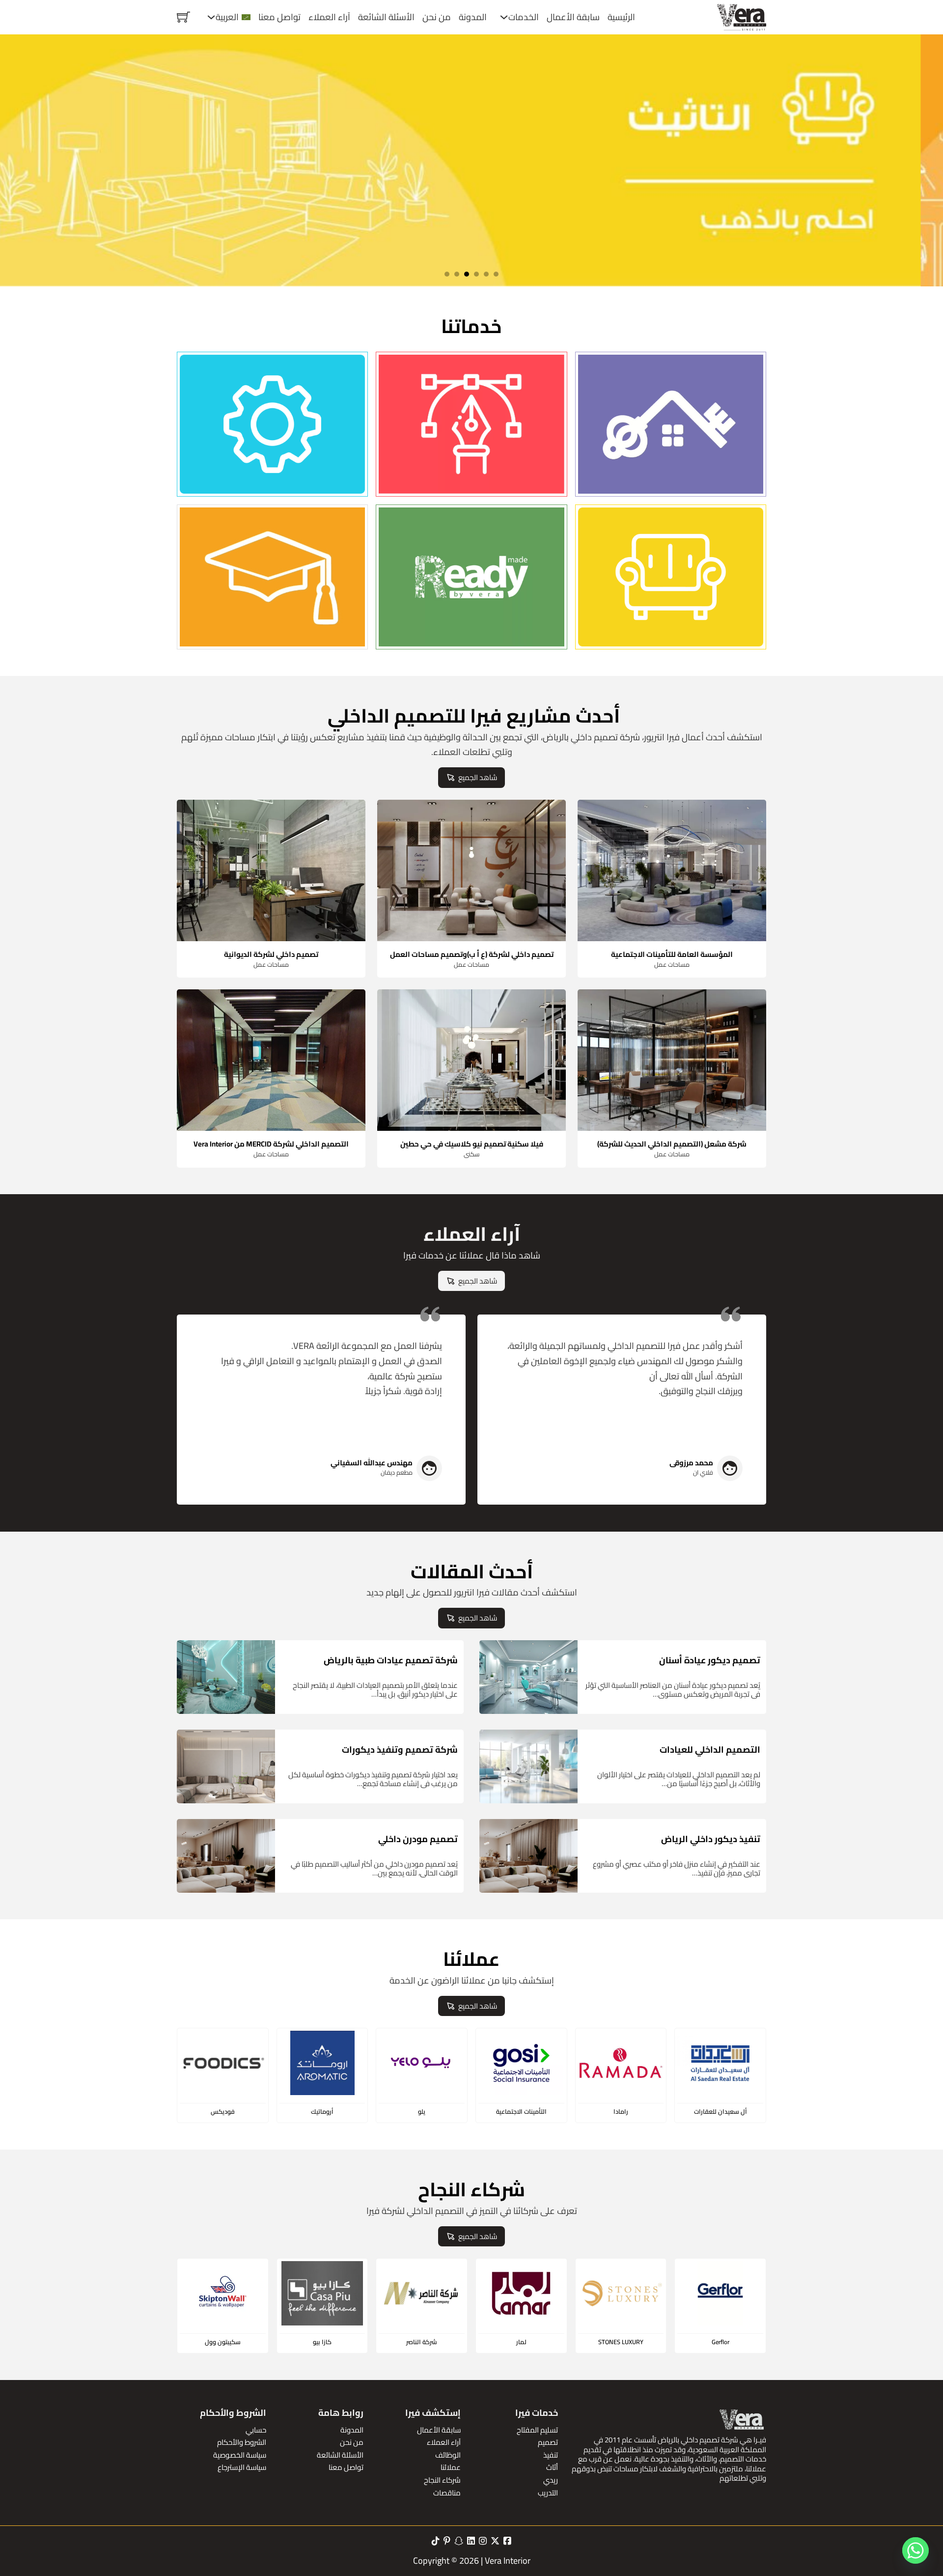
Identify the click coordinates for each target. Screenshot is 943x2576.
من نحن (437, 17)
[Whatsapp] (915, 2550)
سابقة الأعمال (573, 17)
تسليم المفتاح (537, 2430)
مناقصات (447, 2493)
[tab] (496, 274)
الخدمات (524, 17)
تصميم (548, 2442)
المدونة (473, 17)
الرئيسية (621, 17)
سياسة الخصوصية (240, 2455)
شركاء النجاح (442, 2480)
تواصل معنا (279, 17)
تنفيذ (551, 2455)
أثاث (552, 2467)
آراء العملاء (329, 17)
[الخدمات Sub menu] (504, 17)
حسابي (256, 2430)
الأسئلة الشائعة (386, 17)
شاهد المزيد (675, 456)
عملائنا (451, 2467)
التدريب (548, 2493)
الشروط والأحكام (242, 2442)
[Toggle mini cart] (183, 17)
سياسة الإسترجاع (242, 2467)
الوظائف (448, 2455)
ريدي (551, 2480)
